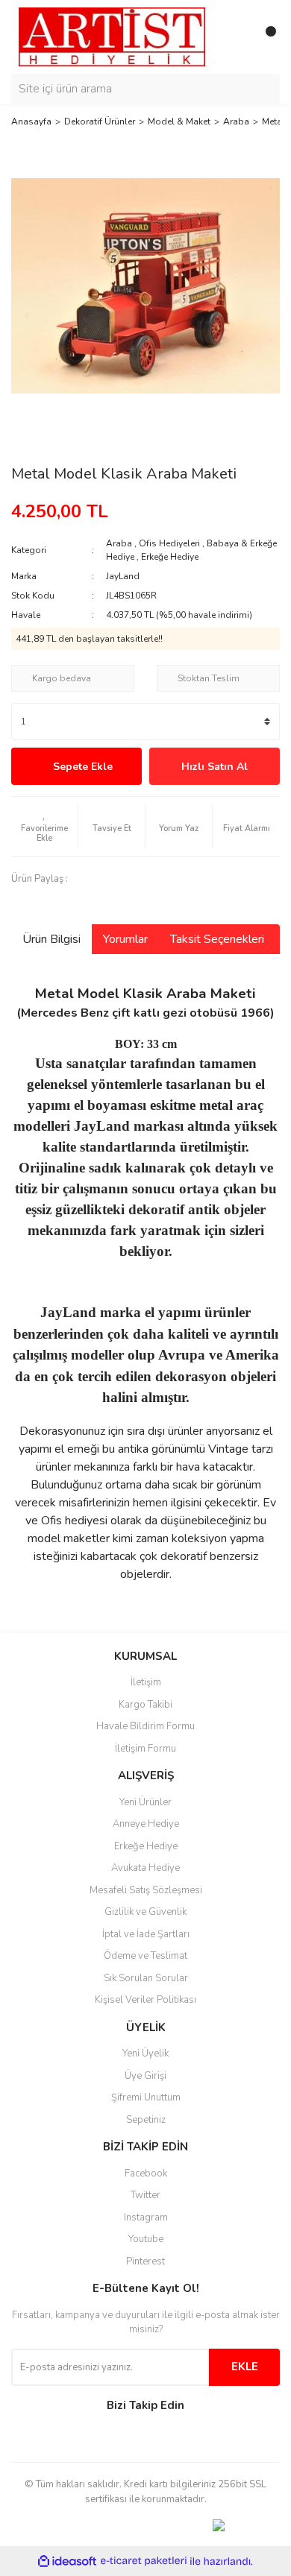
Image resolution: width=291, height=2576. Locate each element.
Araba (119, 543)
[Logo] (112, 37)
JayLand (123, 576)
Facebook (146, 2173)
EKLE (245, 2367)
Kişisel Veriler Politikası (145, 2000)
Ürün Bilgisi (51, 939)
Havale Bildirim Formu (145, 1726)
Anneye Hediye (146, 1824)
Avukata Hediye (145, 1868)
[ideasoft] (67, 2561)
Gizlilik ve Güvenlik (145, 1912)
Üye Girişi (145, 2076)
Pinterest (145, 2261)
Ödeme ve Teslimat (145, 1956)
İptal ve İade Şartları (146, 1934)
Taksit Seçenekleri (217, 939)
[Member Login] (235, 37)
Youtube (146, 2239)
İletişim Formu (145, 1749)
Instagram (146, 2217)
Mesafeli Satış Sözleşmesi (146, 1890)
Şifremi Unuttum (146, 2097)
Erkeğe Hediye (170, 557)
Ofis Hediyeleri (169, 543)
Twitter (145, 2195)
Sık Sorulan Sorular (146, 1978)
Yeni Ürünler (145, 1802)
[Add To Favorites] (44, 827)
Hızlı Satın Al (215, 767)
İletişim (146, 1682)
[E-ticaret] (144, 2561)
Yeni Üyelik (145, 2053)
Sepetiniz (146, 2120)
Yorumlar (125, 939)
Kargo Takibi (145, 1705)
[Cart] (265, 37)
